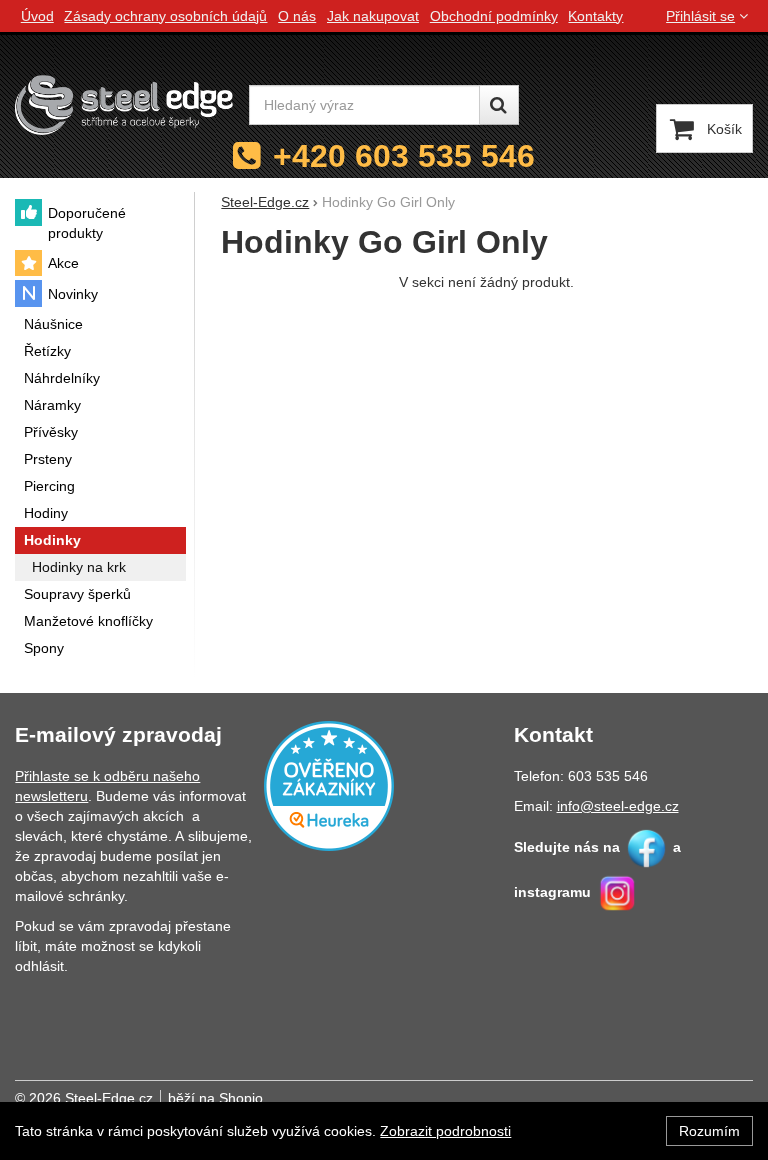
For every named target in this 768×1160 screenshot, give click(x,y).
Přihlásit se (700, 16)
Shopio (241, 1098)
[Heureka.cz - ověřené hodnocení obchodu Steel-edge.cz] (329, 784)
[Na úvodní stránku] (124, 105)
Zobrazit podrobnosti (445, 1131)
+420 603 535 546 (404, 156)
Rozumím (709, 1131)
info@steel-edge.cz (618, 806)
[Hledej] (499, 105)
